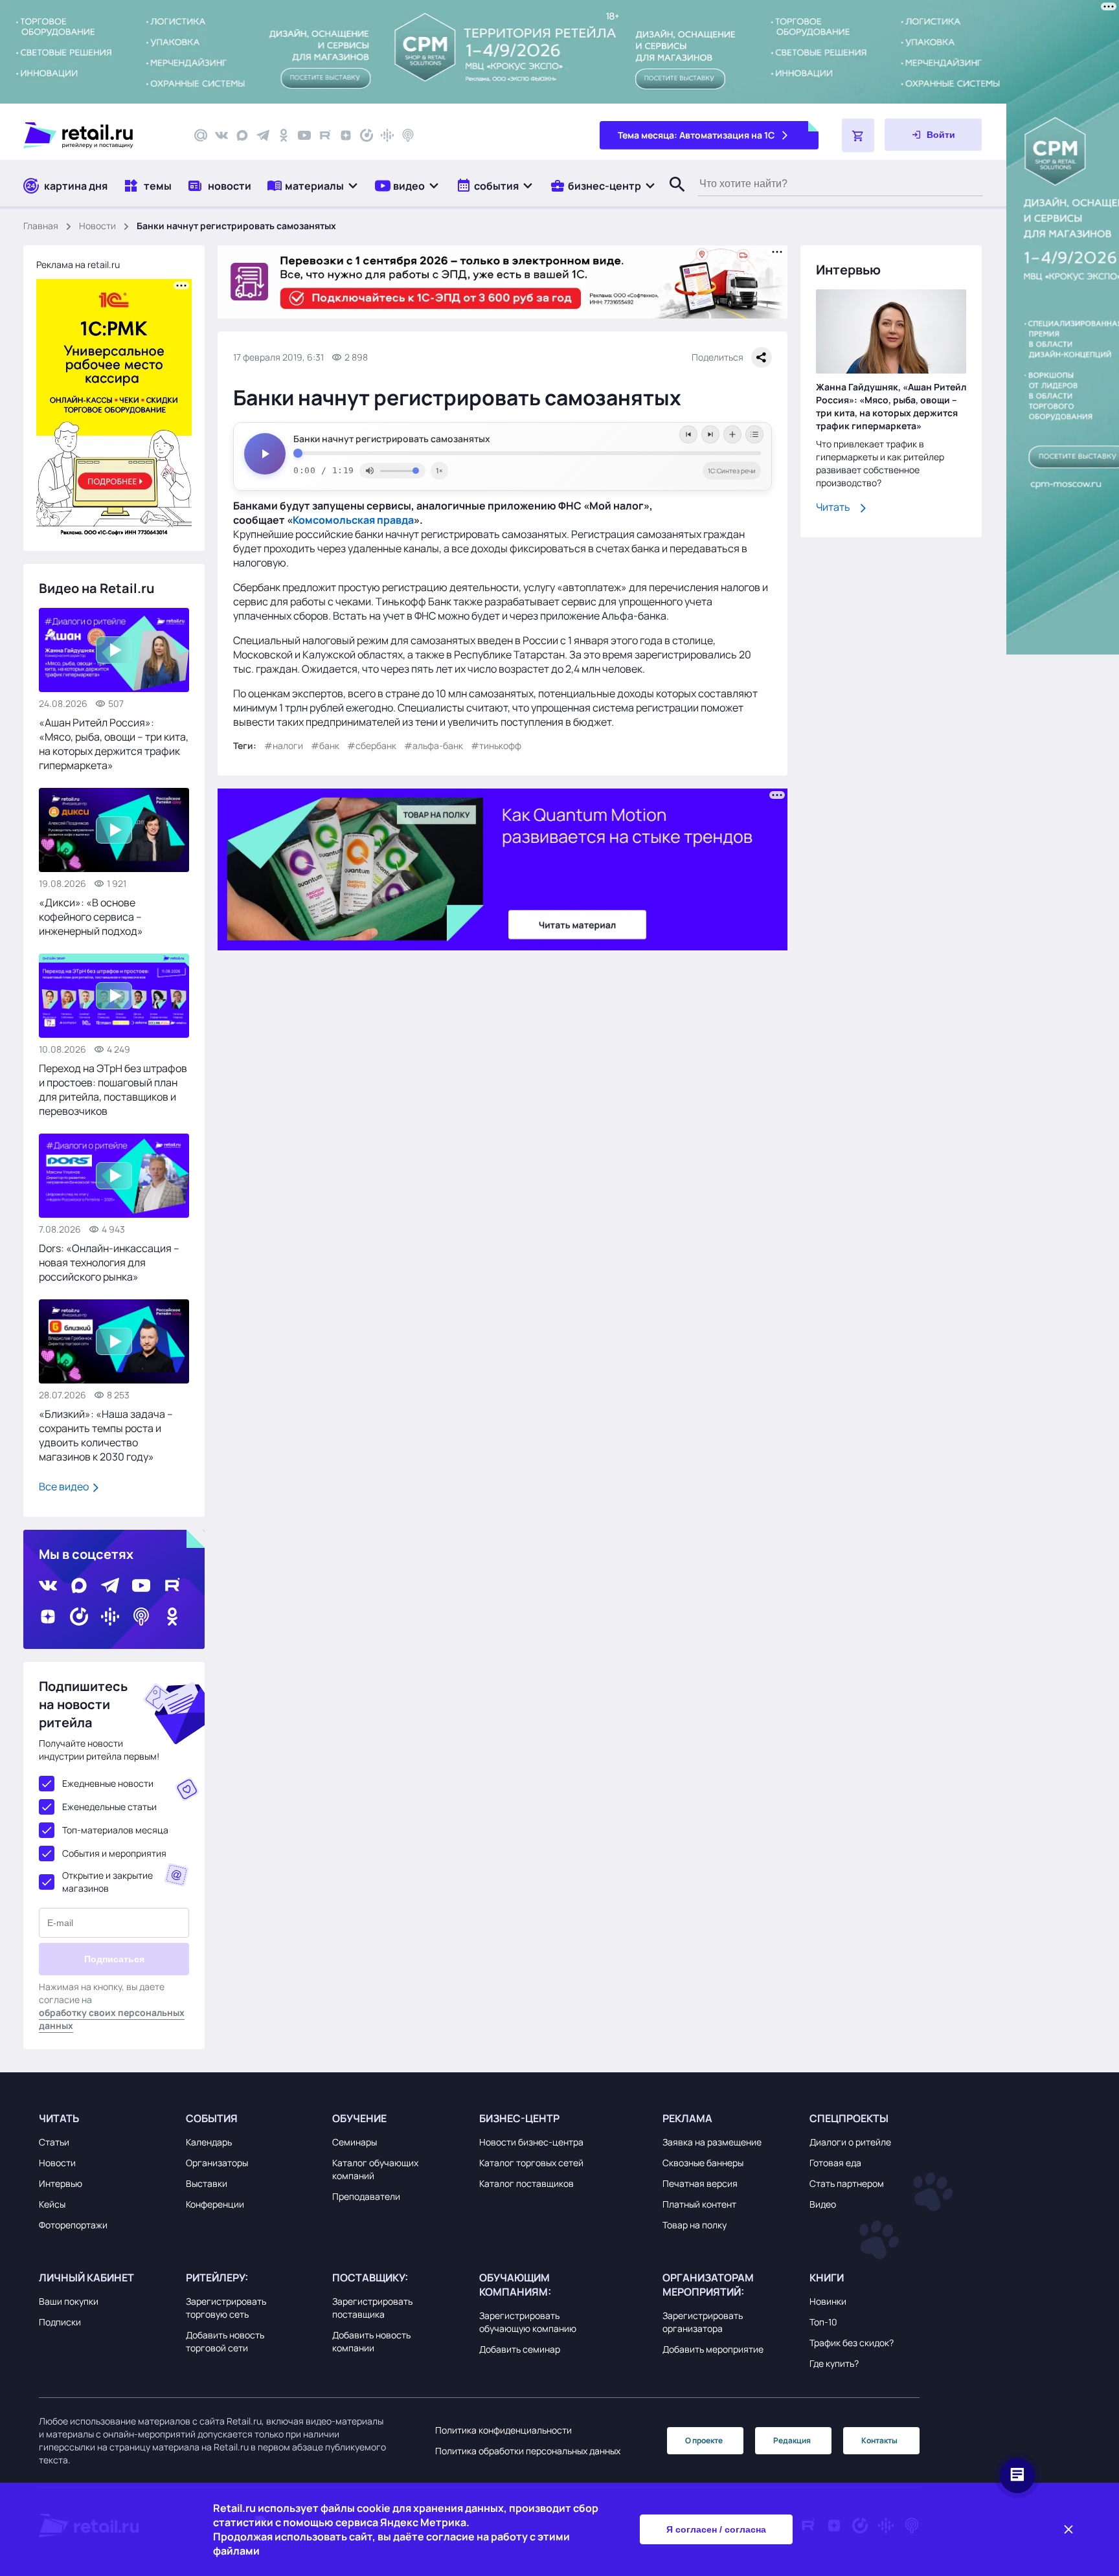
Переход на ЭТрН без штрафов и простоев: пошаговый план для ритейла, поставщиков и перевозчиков (113, 1090)
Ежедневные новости (108, 1783)
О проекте (704, 2440)
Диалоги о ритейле (850, 2142)
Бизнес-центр (519, 2118)
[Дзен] (346, 135)
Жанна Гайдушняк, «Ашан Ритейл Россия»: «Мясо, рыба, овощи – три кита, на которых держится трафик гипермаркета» (891, 407)
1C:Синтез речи (732, 471)
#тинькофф (496, 745)
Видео (823, 2204)
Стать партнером (847, 2183)
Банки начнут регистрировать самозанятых (392, 439)
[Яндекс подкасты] (367, 135)
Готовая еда (835, 2163)
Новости (97, 226)
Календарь (209, 2142)
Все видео (65, 1486)
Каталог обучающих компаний (375, 2169)
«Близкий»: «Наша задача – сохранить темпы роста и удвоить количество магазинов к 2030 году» (106, 1435)
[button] (313, 185)
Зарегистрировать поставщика (372, 2308)
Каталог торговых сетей (531, 2163)
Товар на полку (695, 2225)
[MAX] (242, 135)
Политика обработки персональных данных (528, 2451)
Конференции (215, 2204)
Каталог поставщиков (526, 2183)
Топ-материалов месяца (115, 1830)
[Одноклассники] (284, 135)
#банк (325, 745)
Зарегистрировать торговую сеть (226, 2308)
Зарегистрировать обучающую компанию (528, 2322)
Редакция (792, 2440)
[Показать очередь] (754, 434)
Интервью (61, 2183)
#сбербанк (372, 745)
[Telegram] (263, 135)
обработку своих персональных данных (112, 2019)
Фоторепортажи (73, 2225)
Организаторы (217, 2163)
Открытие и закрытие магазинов (107, 1882)
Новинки (828, 2301)
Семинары (355, 2142)
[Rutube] (325, 135)
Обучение (359, 2118)
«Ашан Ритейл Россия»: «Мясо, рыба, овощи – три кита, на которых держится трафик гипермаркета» (114, 744)
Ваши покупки (69, 2301)
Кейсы (52, 2204)
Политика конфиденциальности (503, 2430)
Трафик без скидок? (852, 2343)
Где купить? (834, 2363)
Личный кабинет (86, 2278)
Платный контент (699, 2204)
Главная (41, 226)
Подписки (60, 2322)
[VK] (221, 135)
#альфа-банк (434, 745)
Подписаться (114, 1959)
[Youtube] (304, 135)
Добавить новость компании (371, 2341)
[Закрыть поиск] (672, 197)
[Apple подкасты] (408, 135)
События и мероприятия (114, 1853)
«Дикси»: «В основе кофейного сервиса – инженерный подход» (91, 917)
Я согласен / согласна (716, 2529)
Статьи (54, 2142)
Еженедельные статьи (109, 1807)
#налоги (284, 745)
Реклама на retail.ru (78, 264)
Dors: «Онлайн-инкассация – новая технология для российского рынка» (109, 1262)
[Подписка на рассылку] (201, 135)
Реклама (687, 2118)
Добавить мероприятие (713, 2349)
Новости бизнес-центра (531, 2142)
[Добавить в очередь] (732, 434)
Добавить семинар (520, 2349)
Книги (827, 2278)
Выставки (207, 2183)
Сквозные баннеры (703, 2163)
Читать (833, 508)
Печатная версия (700, 2183)
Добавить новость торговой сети (225, 2341)
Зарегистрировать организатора (703, 2322)
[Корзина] (858, 135)
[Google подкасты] (387, 135)
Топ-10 (823, 2322)
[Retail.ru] (97, 135)
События (212, 2118)
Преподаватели (366, 2196)
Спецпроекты (849, 2118)
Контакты (879, 2440)
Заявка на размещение (712, 2142)
